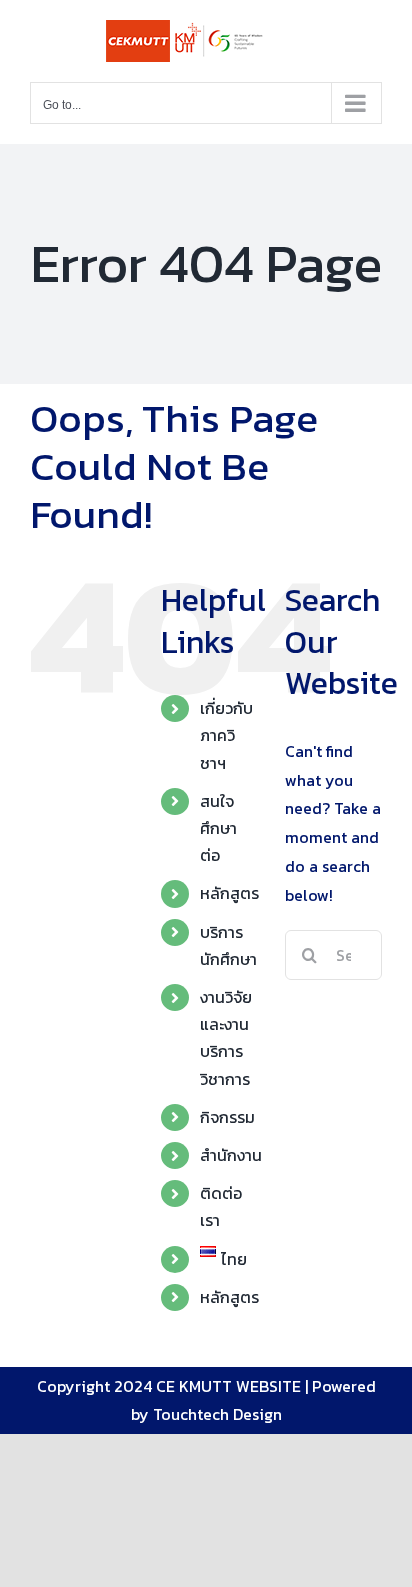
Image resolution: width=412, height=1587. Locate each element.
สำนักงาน (231, 1155)
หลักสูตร (229, 893)
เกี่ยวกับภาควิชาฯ (226, 735)
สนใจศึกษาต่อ (218, 828)
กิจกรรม (227, 1117)
